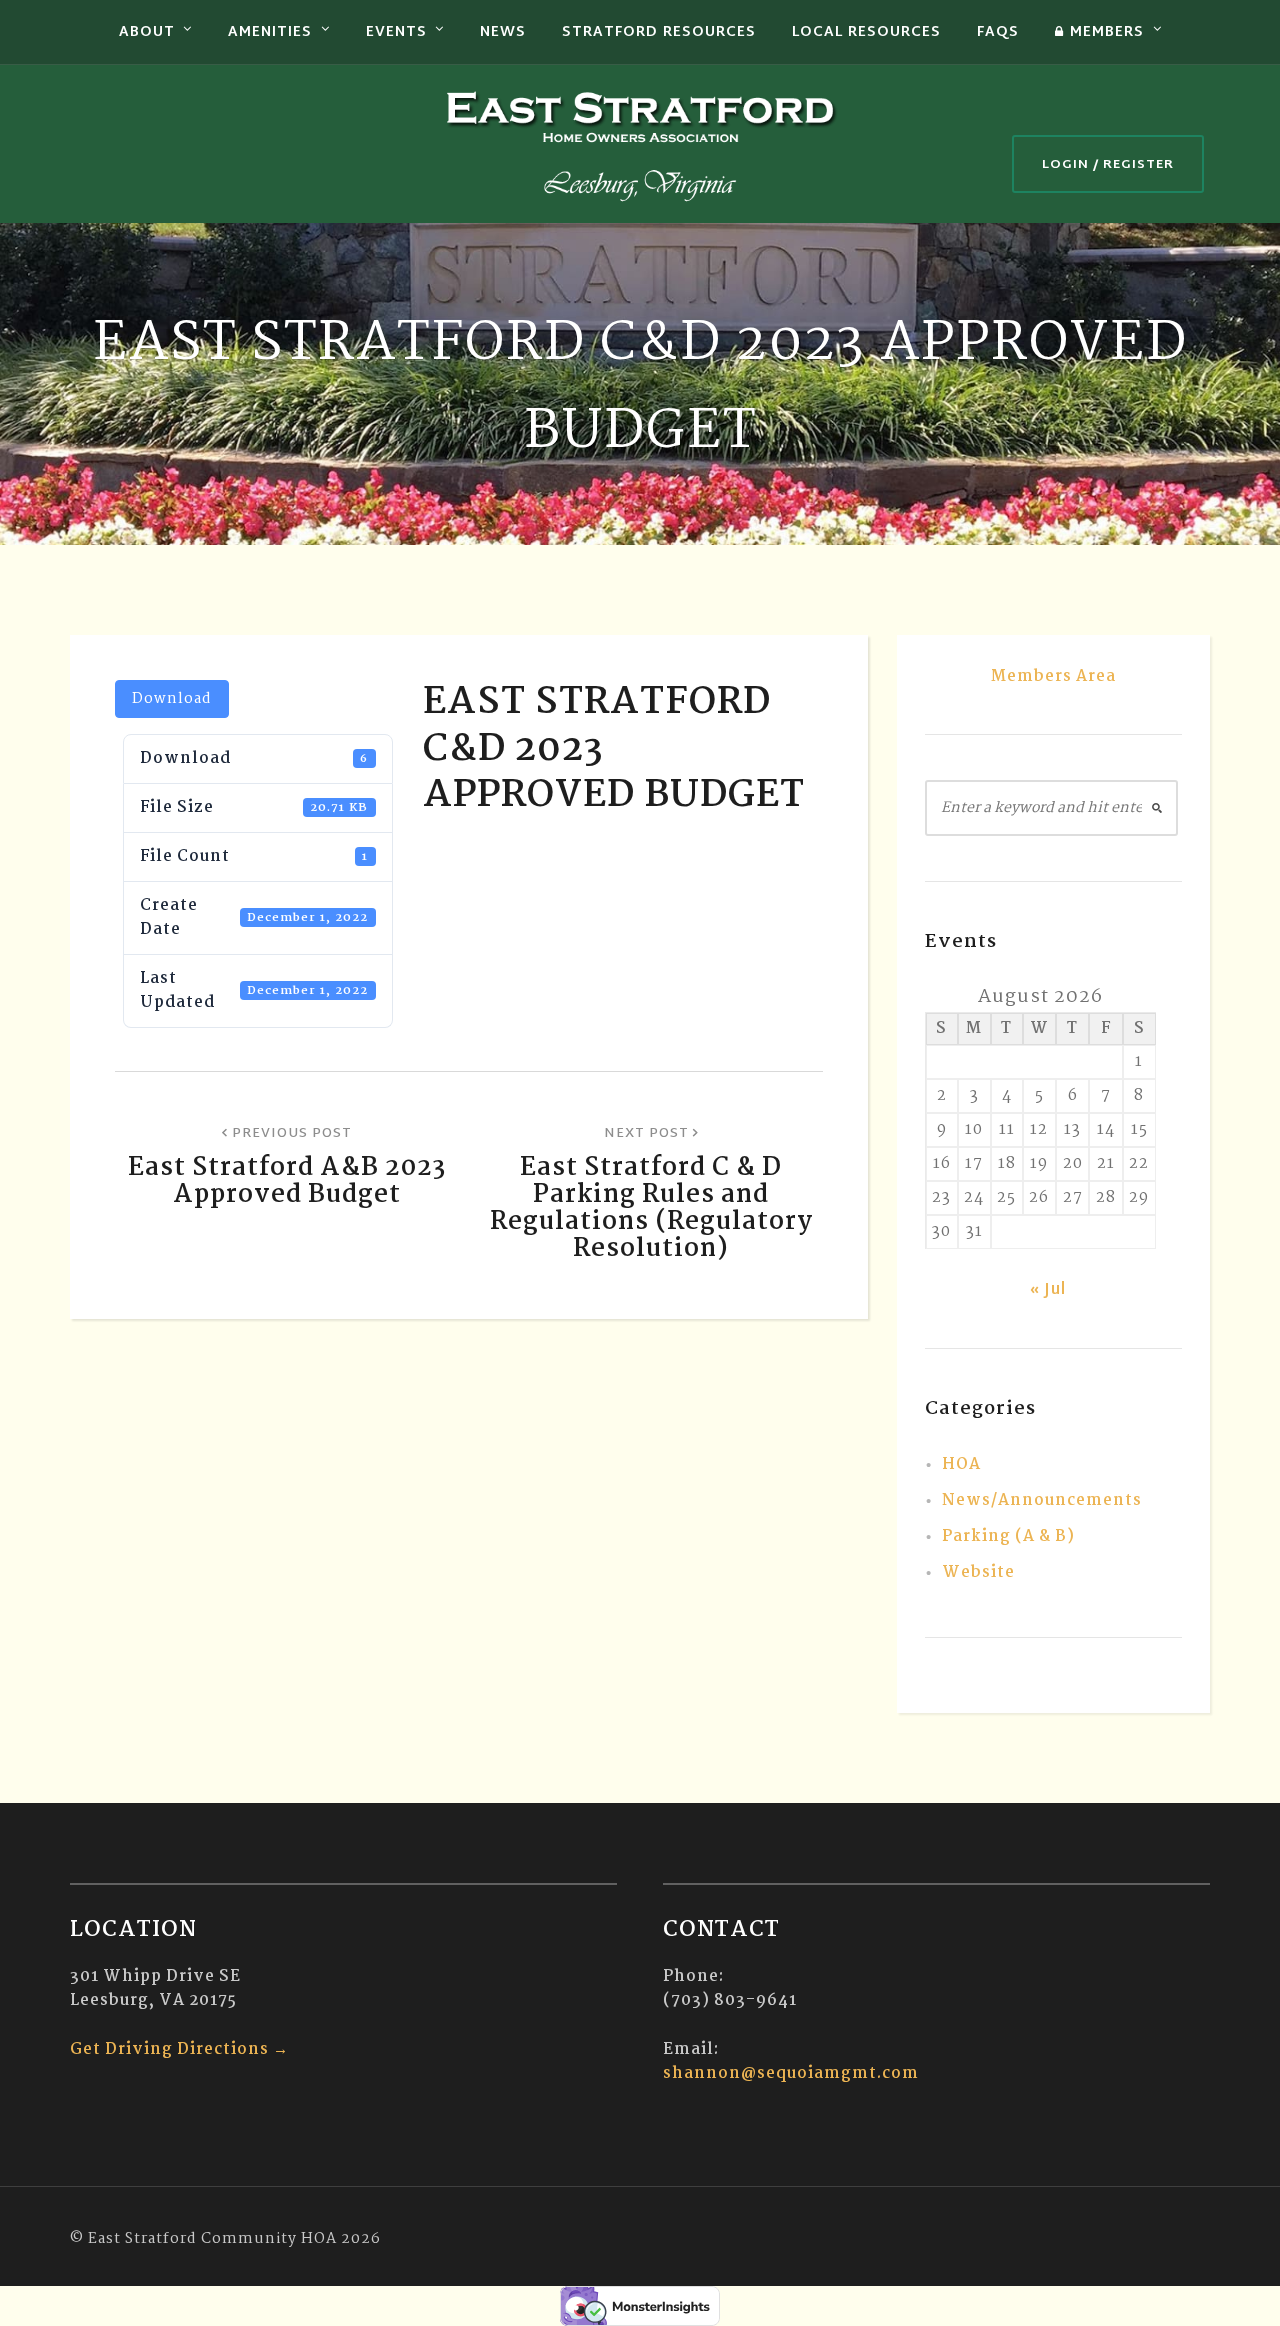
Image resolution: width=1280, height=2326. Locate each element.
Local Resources (866, 32)
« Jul (1048, 1290)
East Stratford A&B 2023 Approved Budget (287, 1181)
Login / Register (1108, 165)
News (503, 32)
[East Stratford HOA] (640, 143)
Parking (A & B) (1008, 1536)
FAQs (998, 32)
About (147, 32)
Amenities (270, 32)
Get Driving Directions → (179, 2049)
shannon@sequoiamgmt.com (791, 2073)
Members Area (1053, 676)
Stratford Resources (659, 32)
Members (1107, 32)
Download (172, 699)
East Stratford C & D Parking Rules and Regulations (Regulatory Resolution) (651, 1208)
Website (978, 1572)
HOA (961, 1464)
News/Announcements (1042, 1500)
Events (396, 32)
